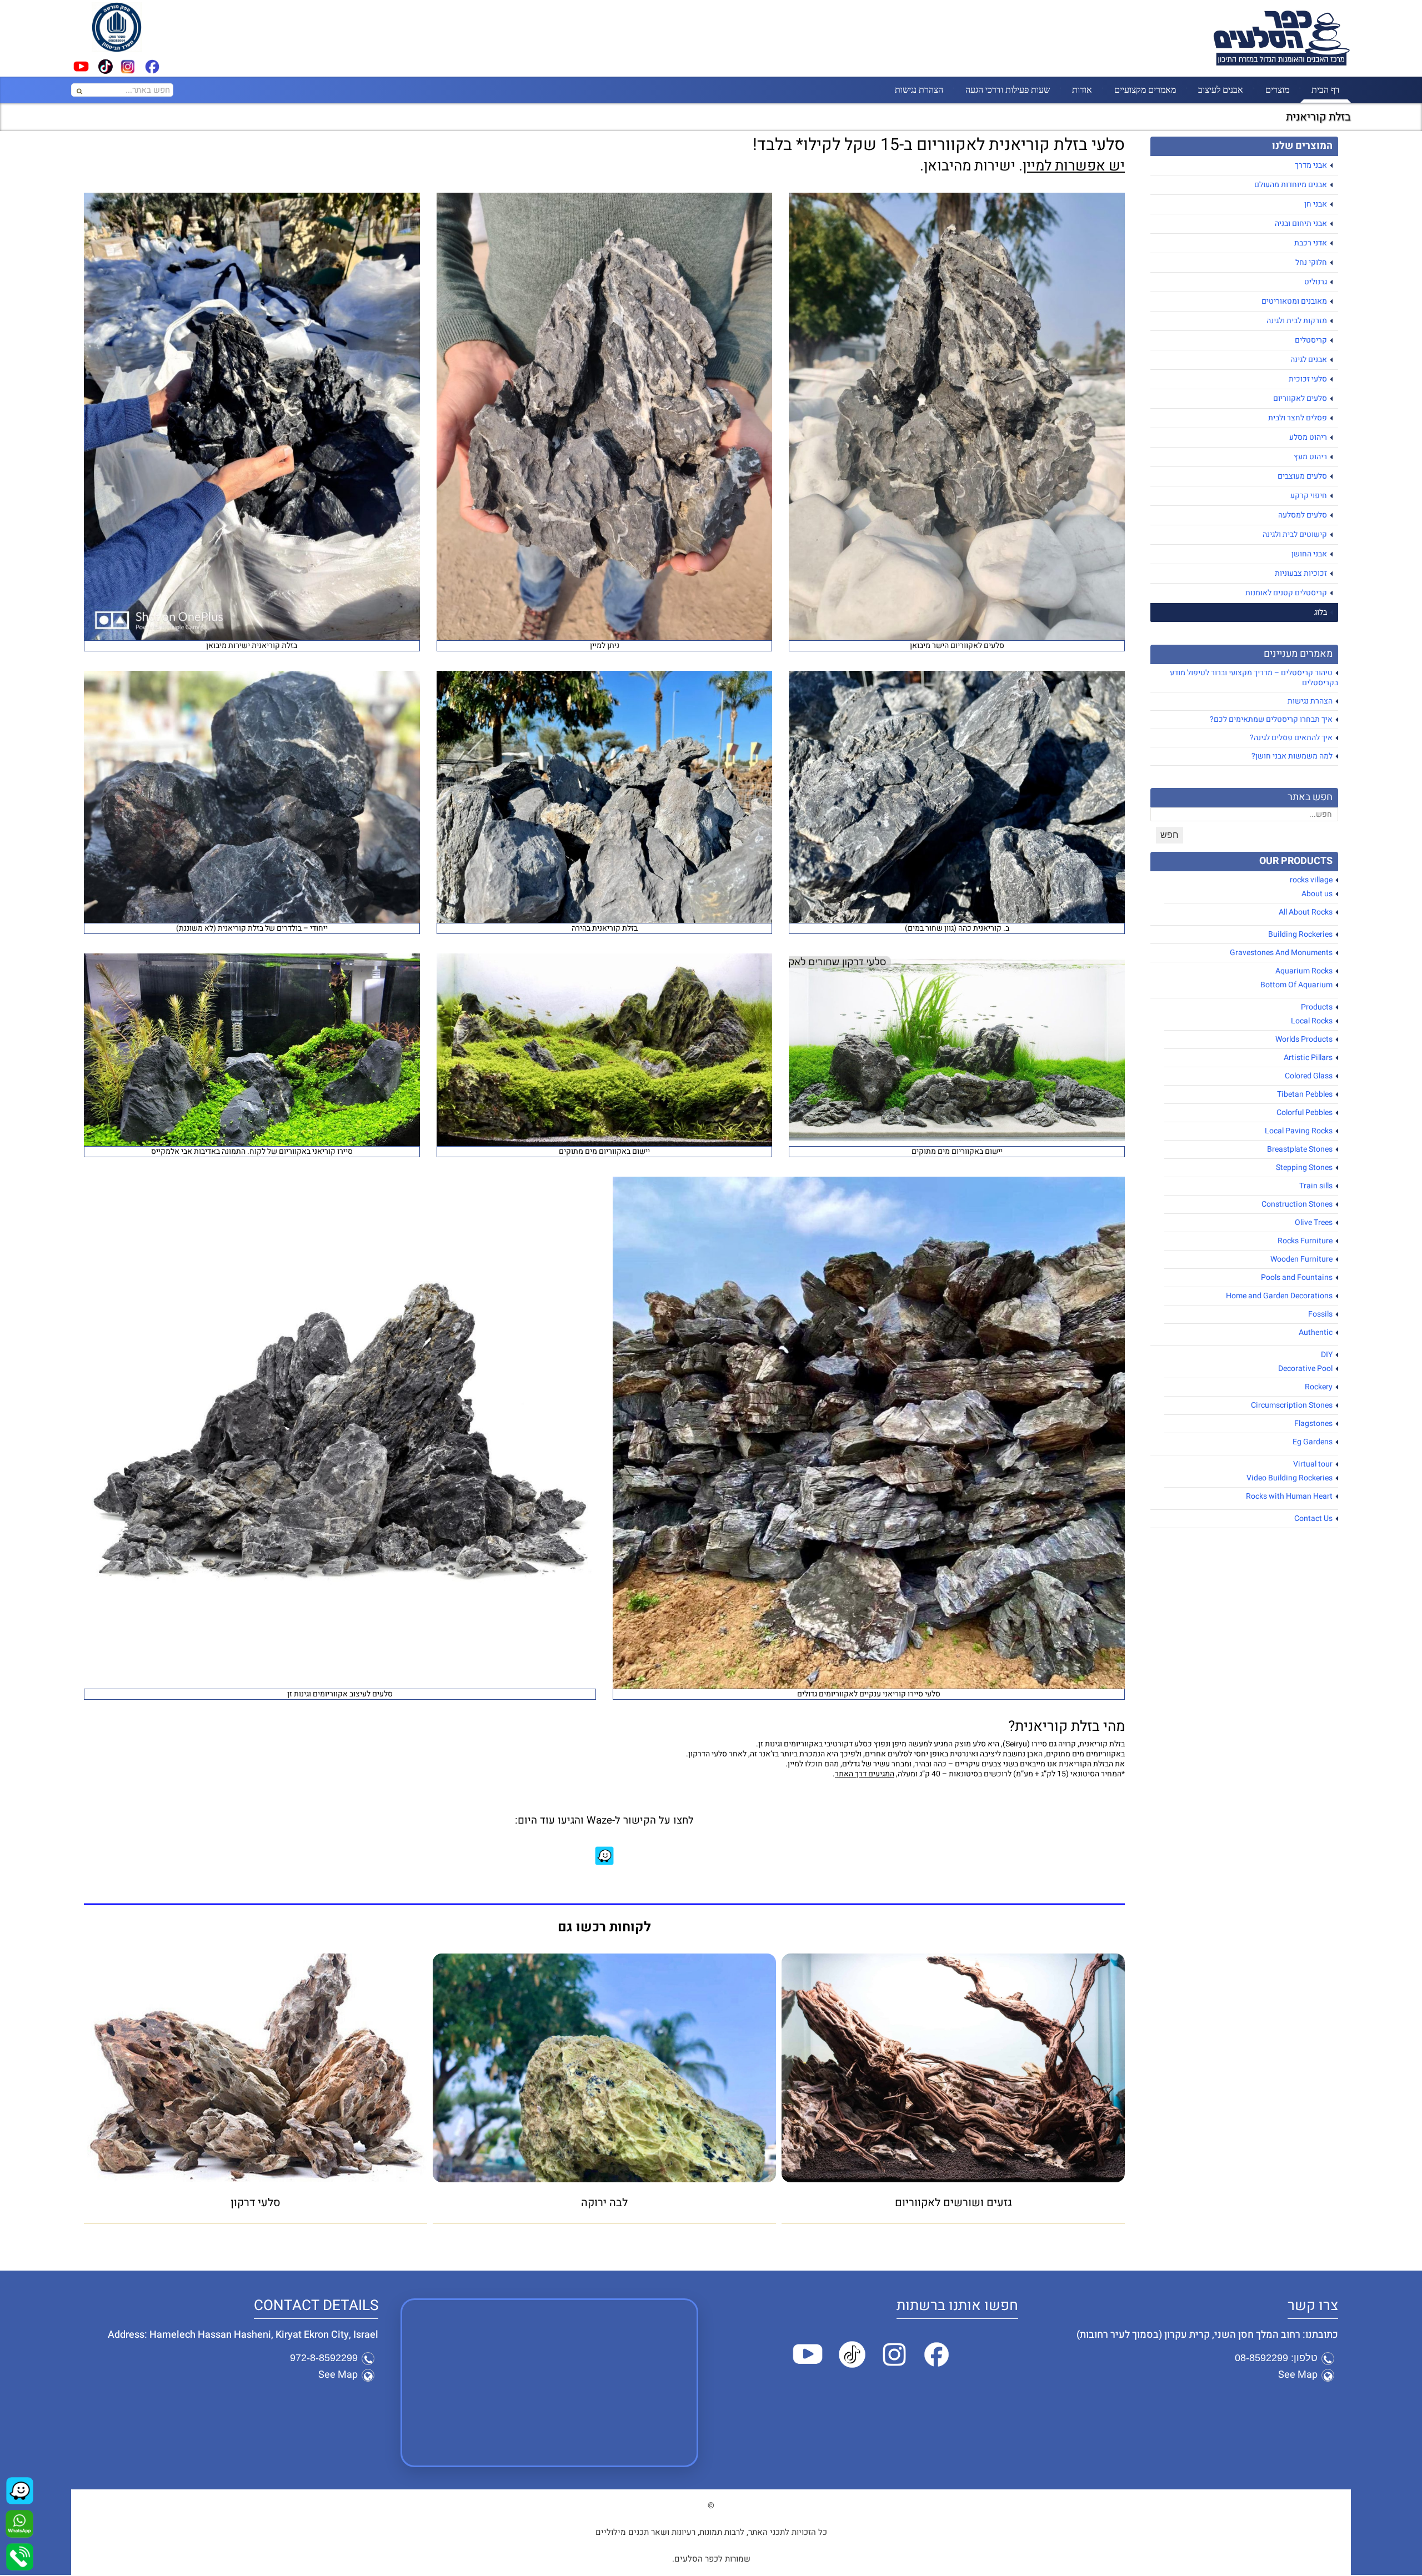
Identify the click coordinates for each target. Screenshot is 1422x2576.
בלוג (1321, 612)
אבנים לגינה (1309, 360)
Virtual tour (1313, 1464)
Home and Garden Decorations (1279, 1296)
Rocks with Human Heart (1289, 1496)
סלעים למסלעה (1303, 515)
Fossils (1320, 1314)
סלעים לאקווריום (1300, 398)
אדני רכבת (1311, 243)
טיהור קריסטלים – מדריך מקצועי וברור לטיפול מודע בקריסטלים (1254, 678)
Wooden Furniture (1301, 1259)
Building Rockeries (1300, 934)
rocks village (1311, 880)
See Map (1298, 2375)
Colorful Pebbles (1305, 1113)
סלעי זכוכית (1308, 379)
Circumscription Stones (1292, 1405)
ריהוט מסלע (1308, 437)
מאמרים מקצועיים (1145, 89)
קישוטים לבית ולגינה (1295, 534)
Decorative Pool (1305, 1369)
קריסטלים (1311, 340)
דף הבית (1326, 89)
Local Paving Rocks (1299, 1131)
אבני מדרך (1311, 165)
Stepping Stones (1304, 1168)
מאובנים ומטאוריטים (1294, 301)
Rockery (1319, 1387)
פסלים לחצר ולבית (1298, 418)
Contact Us (1313, 1518)
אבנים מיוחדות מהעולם (1291, 185)
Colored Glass (1309, 1076)
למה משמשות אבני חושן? (1292, 756)
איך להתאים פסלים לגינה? (1291, 738)
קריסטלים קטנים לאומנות (1286, 593)
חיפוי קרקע (1309, 496)
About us (1317, 894)
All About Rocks (1306, 912)
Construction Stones (1297, 1204)
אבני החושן (1309, 554)
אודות (1082, 89)
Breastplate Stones (1300, 1149)
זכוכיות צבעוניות (1301, 573)
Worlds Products (1304, 1039)
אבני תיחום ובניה (1301, 224)
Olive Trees (1314, 1222)
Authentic (1316, 1332)
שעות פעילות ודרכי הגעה (1008, 89)
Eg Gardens (1313, 1442)
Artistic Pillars (1308, 1058)
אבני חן (1316, 204)
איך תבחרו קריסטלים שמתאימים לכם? (1271, 719)
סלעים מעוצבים (1302, 476)
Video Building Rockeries (1290, 1478)
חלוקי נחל (1311, 262)
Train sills (1316, 1186)
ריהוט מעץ (1310, 457)
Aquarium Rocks (1304, 971)
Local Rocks (1312, 1021)
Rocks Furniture (1305, 1241)
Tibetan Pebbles (1305, 1094)
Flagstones (1313, 1423)
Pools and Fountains (1297, 1277)
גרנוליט (1316, 282)
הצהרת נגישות (919, 89)
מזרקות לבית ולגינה (1297, 321)
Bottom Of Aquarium (1296, 985)
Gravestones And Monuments (1281, 953)
